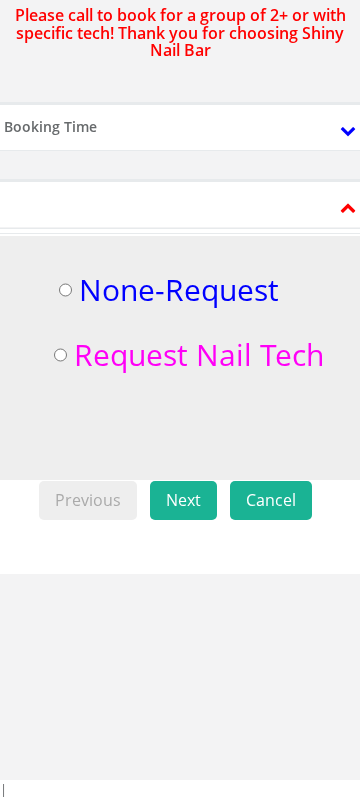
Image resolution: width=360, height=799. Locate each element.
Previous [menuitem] (88, 500)
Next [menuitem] (183, 500)
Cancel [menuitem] (271, 500)
